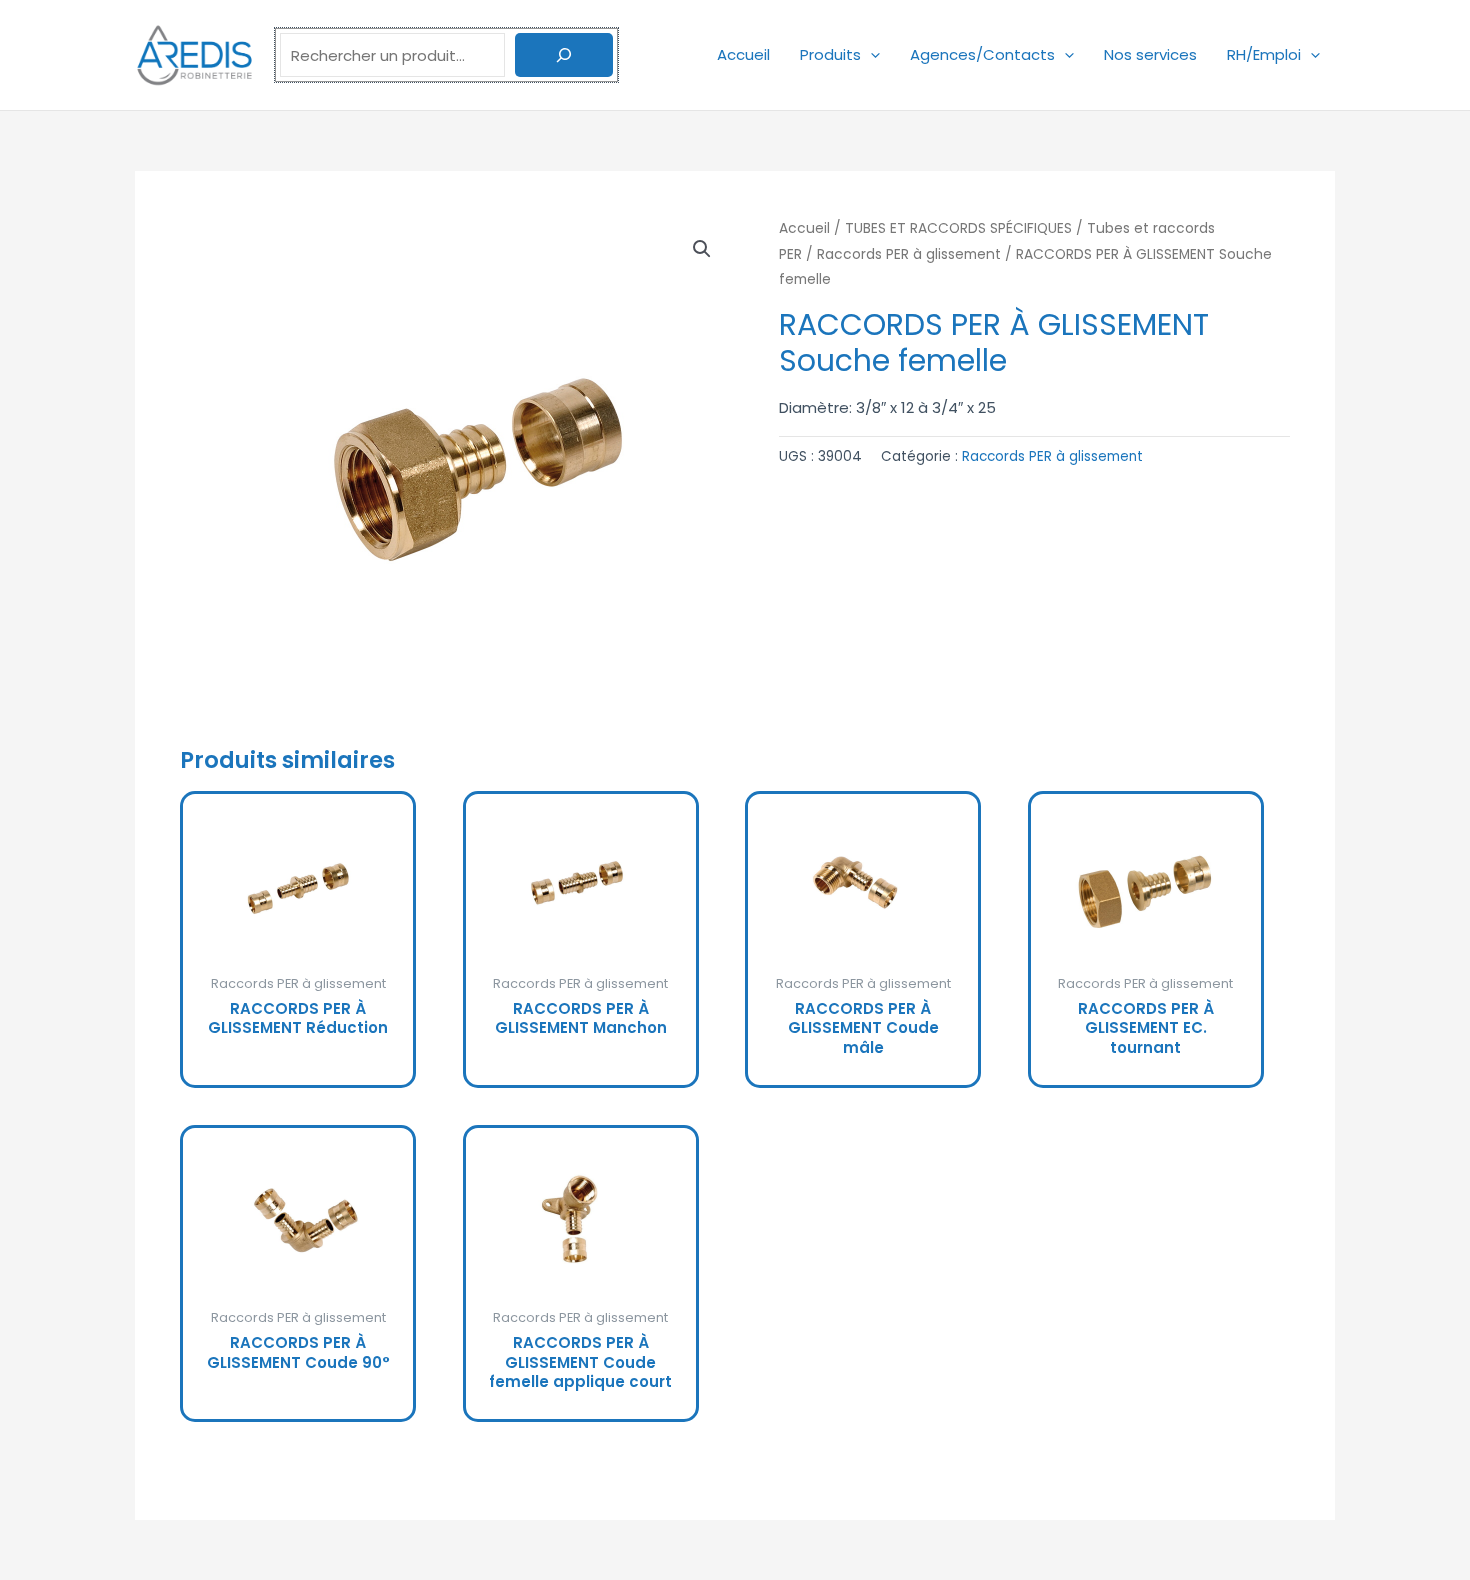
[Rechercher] (564, 55)
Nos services (1150, 54)
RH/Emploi (1264, 54)
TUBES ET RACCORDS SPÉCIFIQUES (958, 228)
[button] (870, 54)
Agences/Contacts (982, 54)
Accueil (743, 54)
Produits (830, 54)
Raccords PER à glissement (909, 254)
